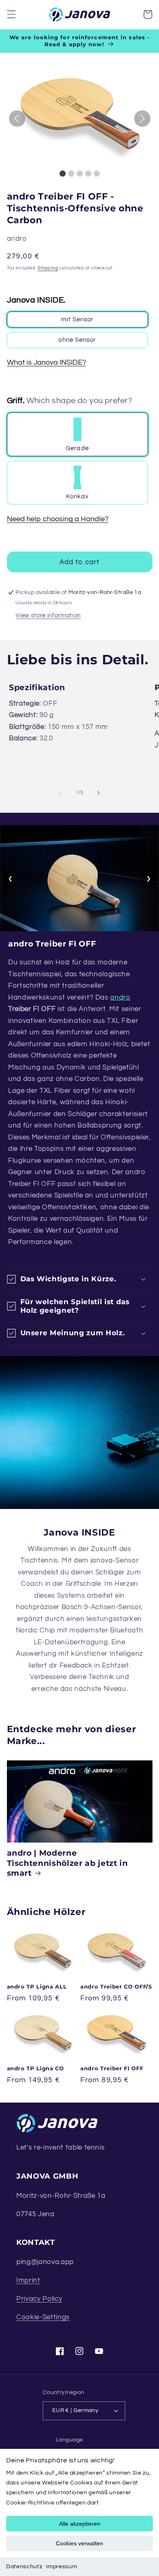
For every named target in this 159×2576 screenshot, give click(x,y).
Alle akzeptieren (80, 2524)
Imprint (28, 2280)
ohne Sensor (77, 340)
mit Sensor (77, 319)
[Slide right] (98, 793)
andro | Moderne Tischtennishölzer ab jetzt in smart (67, 1863)
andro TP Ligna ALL (37, 1986)
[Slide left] (61, 793)
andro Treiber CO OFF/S (116, 1986)
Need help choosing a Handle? (58, 519)
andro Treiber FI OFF (112, 2068)
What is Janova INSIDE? (46, 363)
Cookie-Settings (43, 2317)
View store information (48, 615)
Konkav (77, 496)
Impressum (62, 2567)
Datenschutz (24, 2567)
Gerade (77, 448)
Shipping (48, 268)
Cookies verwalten (79, 2543)
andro (120, 997)
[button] (11, 14)
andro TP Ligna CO (35, 2068)
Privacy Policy (39, 2299)
